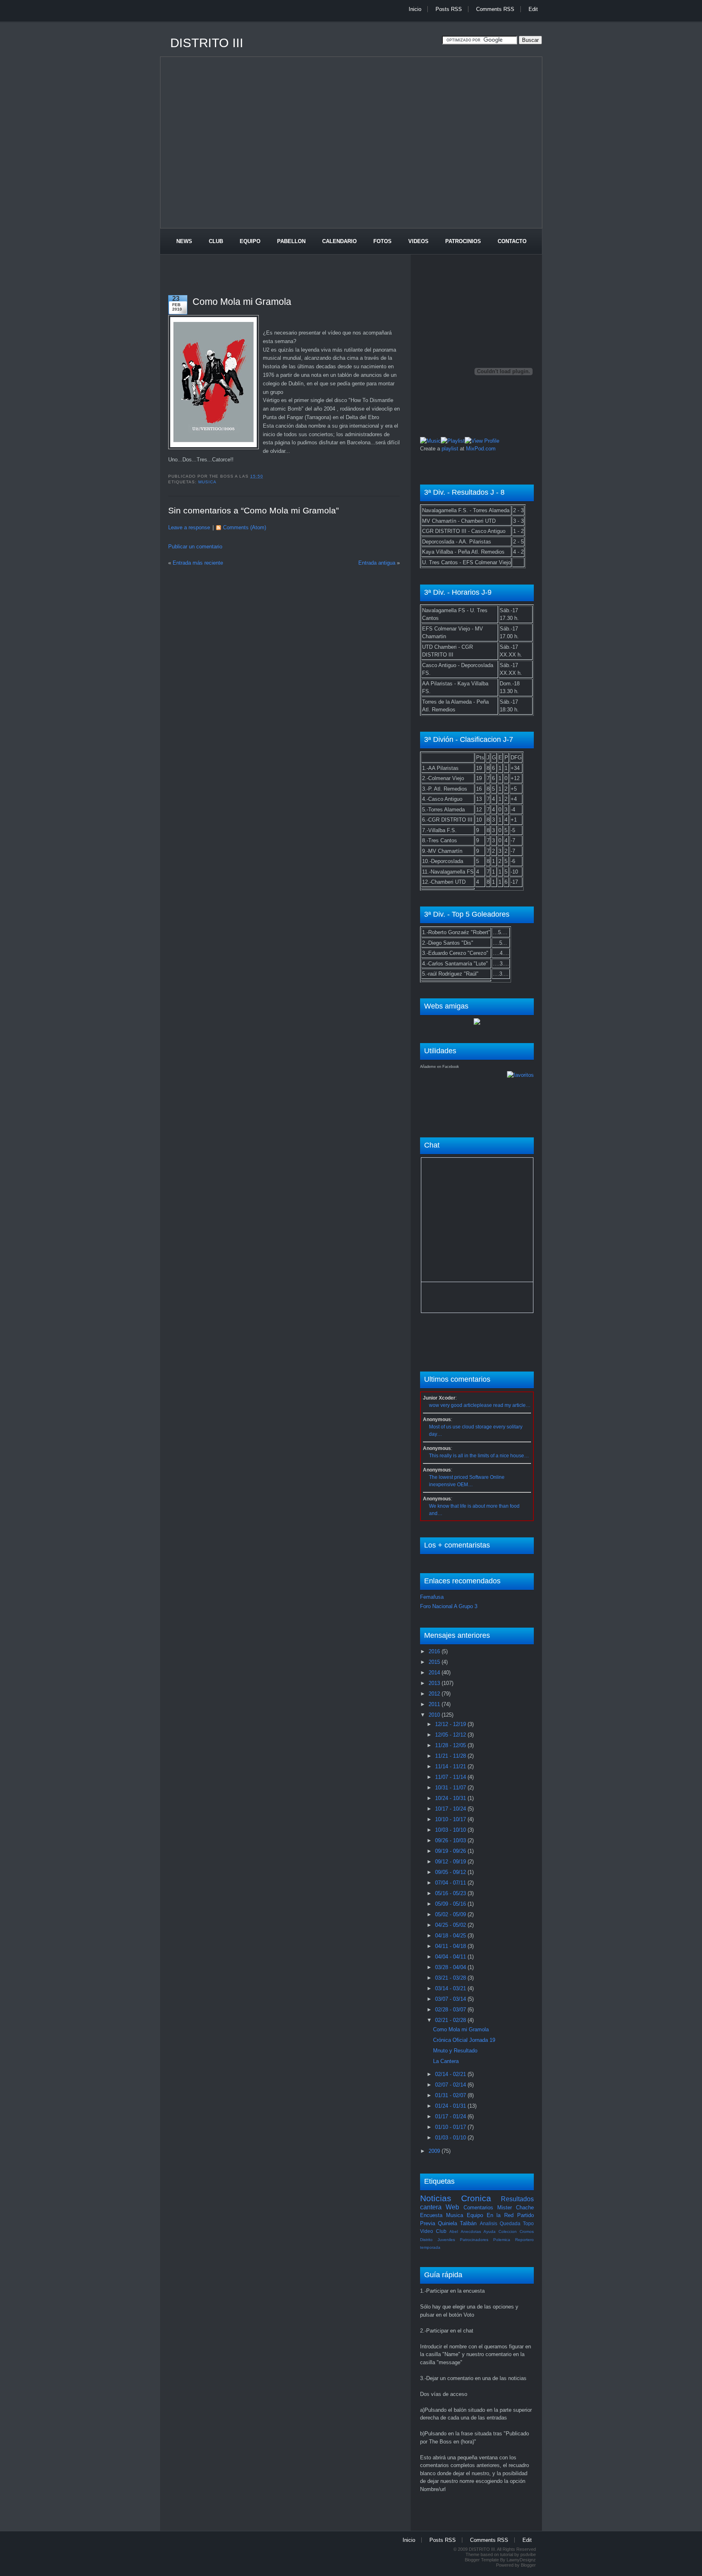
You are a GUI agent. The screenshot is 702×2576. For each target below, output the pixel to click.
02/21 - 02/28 (451, 2020)
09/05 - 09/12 (451, 1872)
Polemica (502, 2240)
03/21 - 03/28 (451, 1978)
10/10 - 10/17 (451, 1819)
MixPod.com (481, 449)
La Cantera (446, 2061)
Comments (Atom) (245, 527)
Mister (505, 2208)
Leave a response (189, 527)
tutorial (507, 2554)
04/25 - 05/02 (451, 1925)
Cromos (527, 2231)
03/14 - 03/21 (451, 1988)
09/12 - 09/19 (451, 1862)
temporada (430, 2247)
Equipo (250, 241)
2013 (435, 1683)
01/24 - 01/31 (451, 2106)
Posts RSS (449, 9)
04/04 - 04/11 (451, 1957)
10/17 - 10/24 (451, 1809)
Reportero (524, 2240)
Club (216, 241)
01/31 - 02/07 (451, 2095)
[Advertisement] (308, 25)
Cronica (476, 2198)
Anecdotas (471, 2231)
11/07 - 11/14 (451, 1777)
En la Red (500, 2215)
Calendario (339, 241)
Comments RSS (495, 9)
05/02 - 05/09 (451, 1914)
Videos (418, 241)
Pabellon (291, 241)
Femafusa (432, 1597)
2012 (435, 1694)
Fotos (382, 241)
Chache (525, 2208)
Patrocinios (463, 241)
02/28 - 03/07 (451, 2010)
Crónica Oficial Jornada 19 (464, 2040)
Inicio (415, 9)
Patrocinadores (474, 2240)
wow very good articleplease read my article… (480, 1405)
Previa (428, 2223)
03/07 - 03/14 (451, 1999)
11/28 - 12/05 (451, 1745)
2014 (435, 1673)
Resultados (517, 2199)
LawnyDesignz (521, 2560)
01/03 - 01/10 (451, 2138)
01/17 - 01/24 (451, 2116)
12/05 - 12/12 (451, 1735)
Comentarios (478, 2208)
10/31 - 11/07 (451, 1788)
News (184, 241)
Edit (533, 9)
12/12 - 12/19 (451, 1724)
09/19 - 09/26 (451, 1851)
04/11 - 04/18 (451, 1946)
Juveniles (446, 2240)
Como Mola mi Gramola (242, 302)
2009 (435, 2151)
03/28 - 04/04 (451, 1967)
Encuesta (431, 2215)
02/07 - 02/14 (451, 2085)
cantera (431, 2207)
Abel (454, 2231)
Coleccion (508, 2231)
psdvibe (528, 2554)
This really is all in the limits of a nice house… (479, 1456)
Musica (207, 482)
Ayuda (490, 2231)
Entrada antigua (377, 563)
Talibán (468, 2223)
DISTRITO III (207, 43)
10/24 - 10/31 (451, 1798)
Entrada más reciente (198, 563)
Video (427, 2231)
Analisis (489, 2223)
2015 (435, 1662)
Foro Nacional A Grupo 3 (449, 1606)
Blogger (528, 2565)
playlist (450, 449)
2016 (435, 1651)
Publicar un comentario (195, 547)
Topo (528, 2223)
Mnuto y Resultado (455, 2051)
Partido (525, 2215)
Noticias (436, 2198)
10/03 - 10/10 (451, 1830)
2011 (435, 1704)
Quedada (510, 2223)
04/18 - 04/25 (451, 1936)
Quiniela (447, 2223)
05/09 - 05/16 (451, 1904)
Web (452, 2207)
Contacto (512, 241)
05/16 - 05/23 (451, 1893)
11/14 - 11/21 (451, 1766)
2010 (435, 1715)
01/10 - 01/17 (451, 2127)
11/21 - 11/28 (451, 1756)
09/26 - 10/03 (451, 1840)
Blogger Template (482, 2560)
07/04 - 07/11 (451, 1883)
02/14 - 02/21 (451, 2074)
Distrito (426, 2240)
